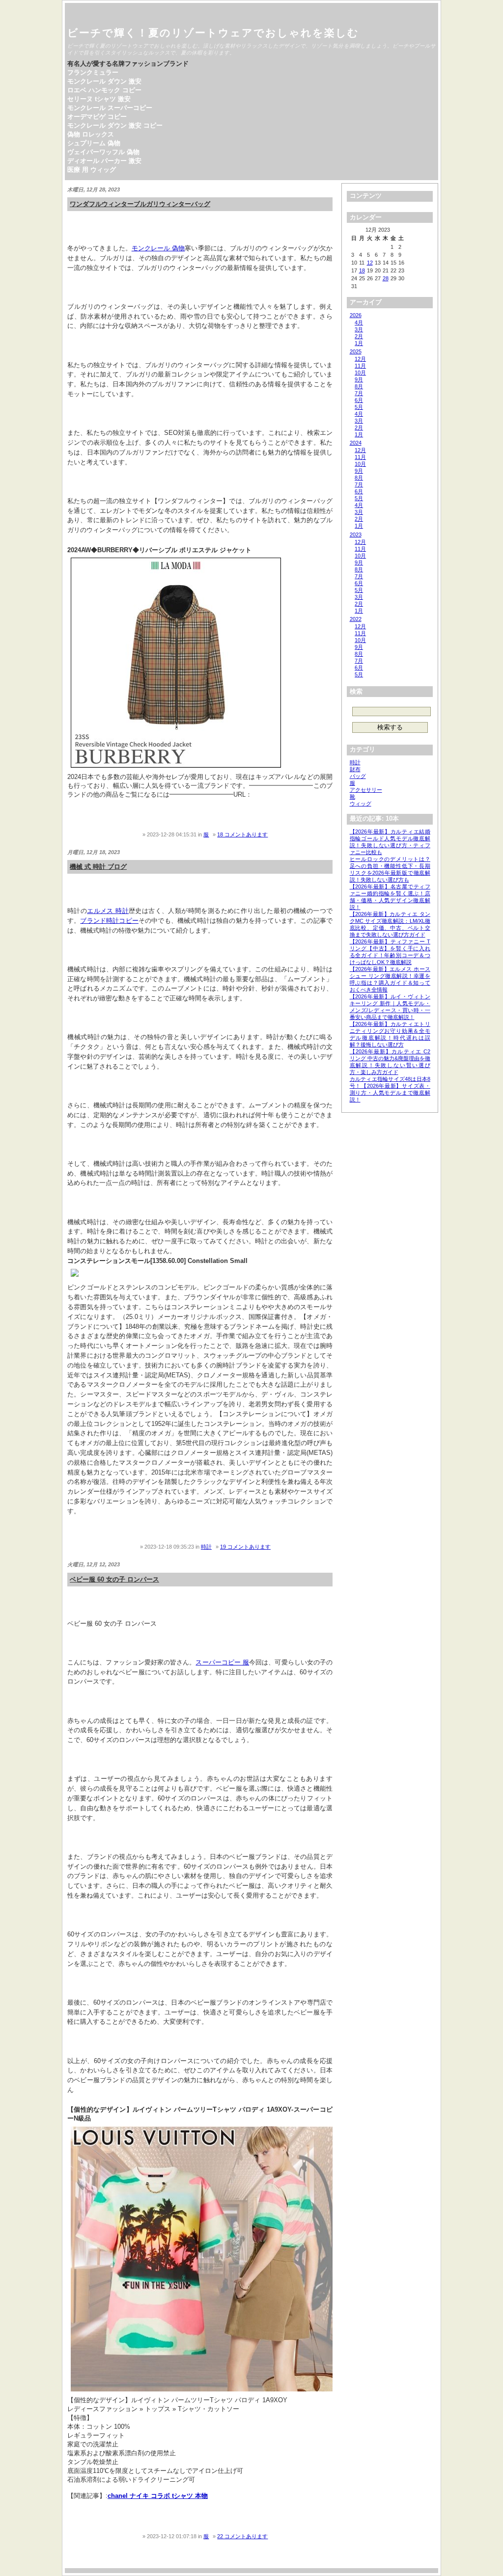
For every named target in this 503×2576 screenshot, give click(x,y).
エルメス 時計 (108, 911)
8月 (359, 386)
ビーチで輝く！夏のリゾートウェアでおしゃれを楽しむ (213, 33)
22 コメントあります (242, 2536)
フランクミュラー (93, 72)
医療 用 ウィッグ (92, 170)
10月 (360, 373)
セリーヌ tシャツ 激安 (99, 99)
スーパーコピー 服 (222, 1662)
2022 (356, 619)
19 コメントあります (245, 1547)
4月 (359, 322)
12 (370, 263)
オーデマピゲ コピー (97, 117)
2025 (356, 351)
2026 (356, 315)
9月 (359, 379)
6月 (359, 400)
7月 (359, 393)
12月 (360, 359)
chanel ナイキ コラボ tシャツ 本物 (158, 2496)
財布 (355, 769)
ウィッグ (361, 804)
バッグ (358, 776)
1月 (359, 343)
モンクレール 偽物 (158, 248)
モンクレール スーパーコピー (110, 108)
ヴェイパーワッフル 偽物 (103, 152)
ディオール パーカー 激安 (104, 161)
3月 (359, 329)
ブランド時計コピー (109, 921)
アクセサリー (366, 790)
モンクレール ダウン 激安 (104, 81)
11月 (360, 366)
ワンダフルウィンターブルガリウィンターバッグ (140, 204)
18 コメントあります (242, 834)
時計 (206, 1547)
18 (362, 270)
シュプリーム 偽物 (94, 143)
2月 (359, 336)
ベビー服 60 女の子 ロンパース (114, 1579)
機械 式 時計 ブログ (98, 867)
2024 (356, 443)
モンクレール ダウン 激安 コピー (115, 125)
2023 (356, 535)
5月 (359, 407)
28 (386, 278)
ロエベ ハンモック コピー (104, 90)
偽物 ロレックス (91, 134)
